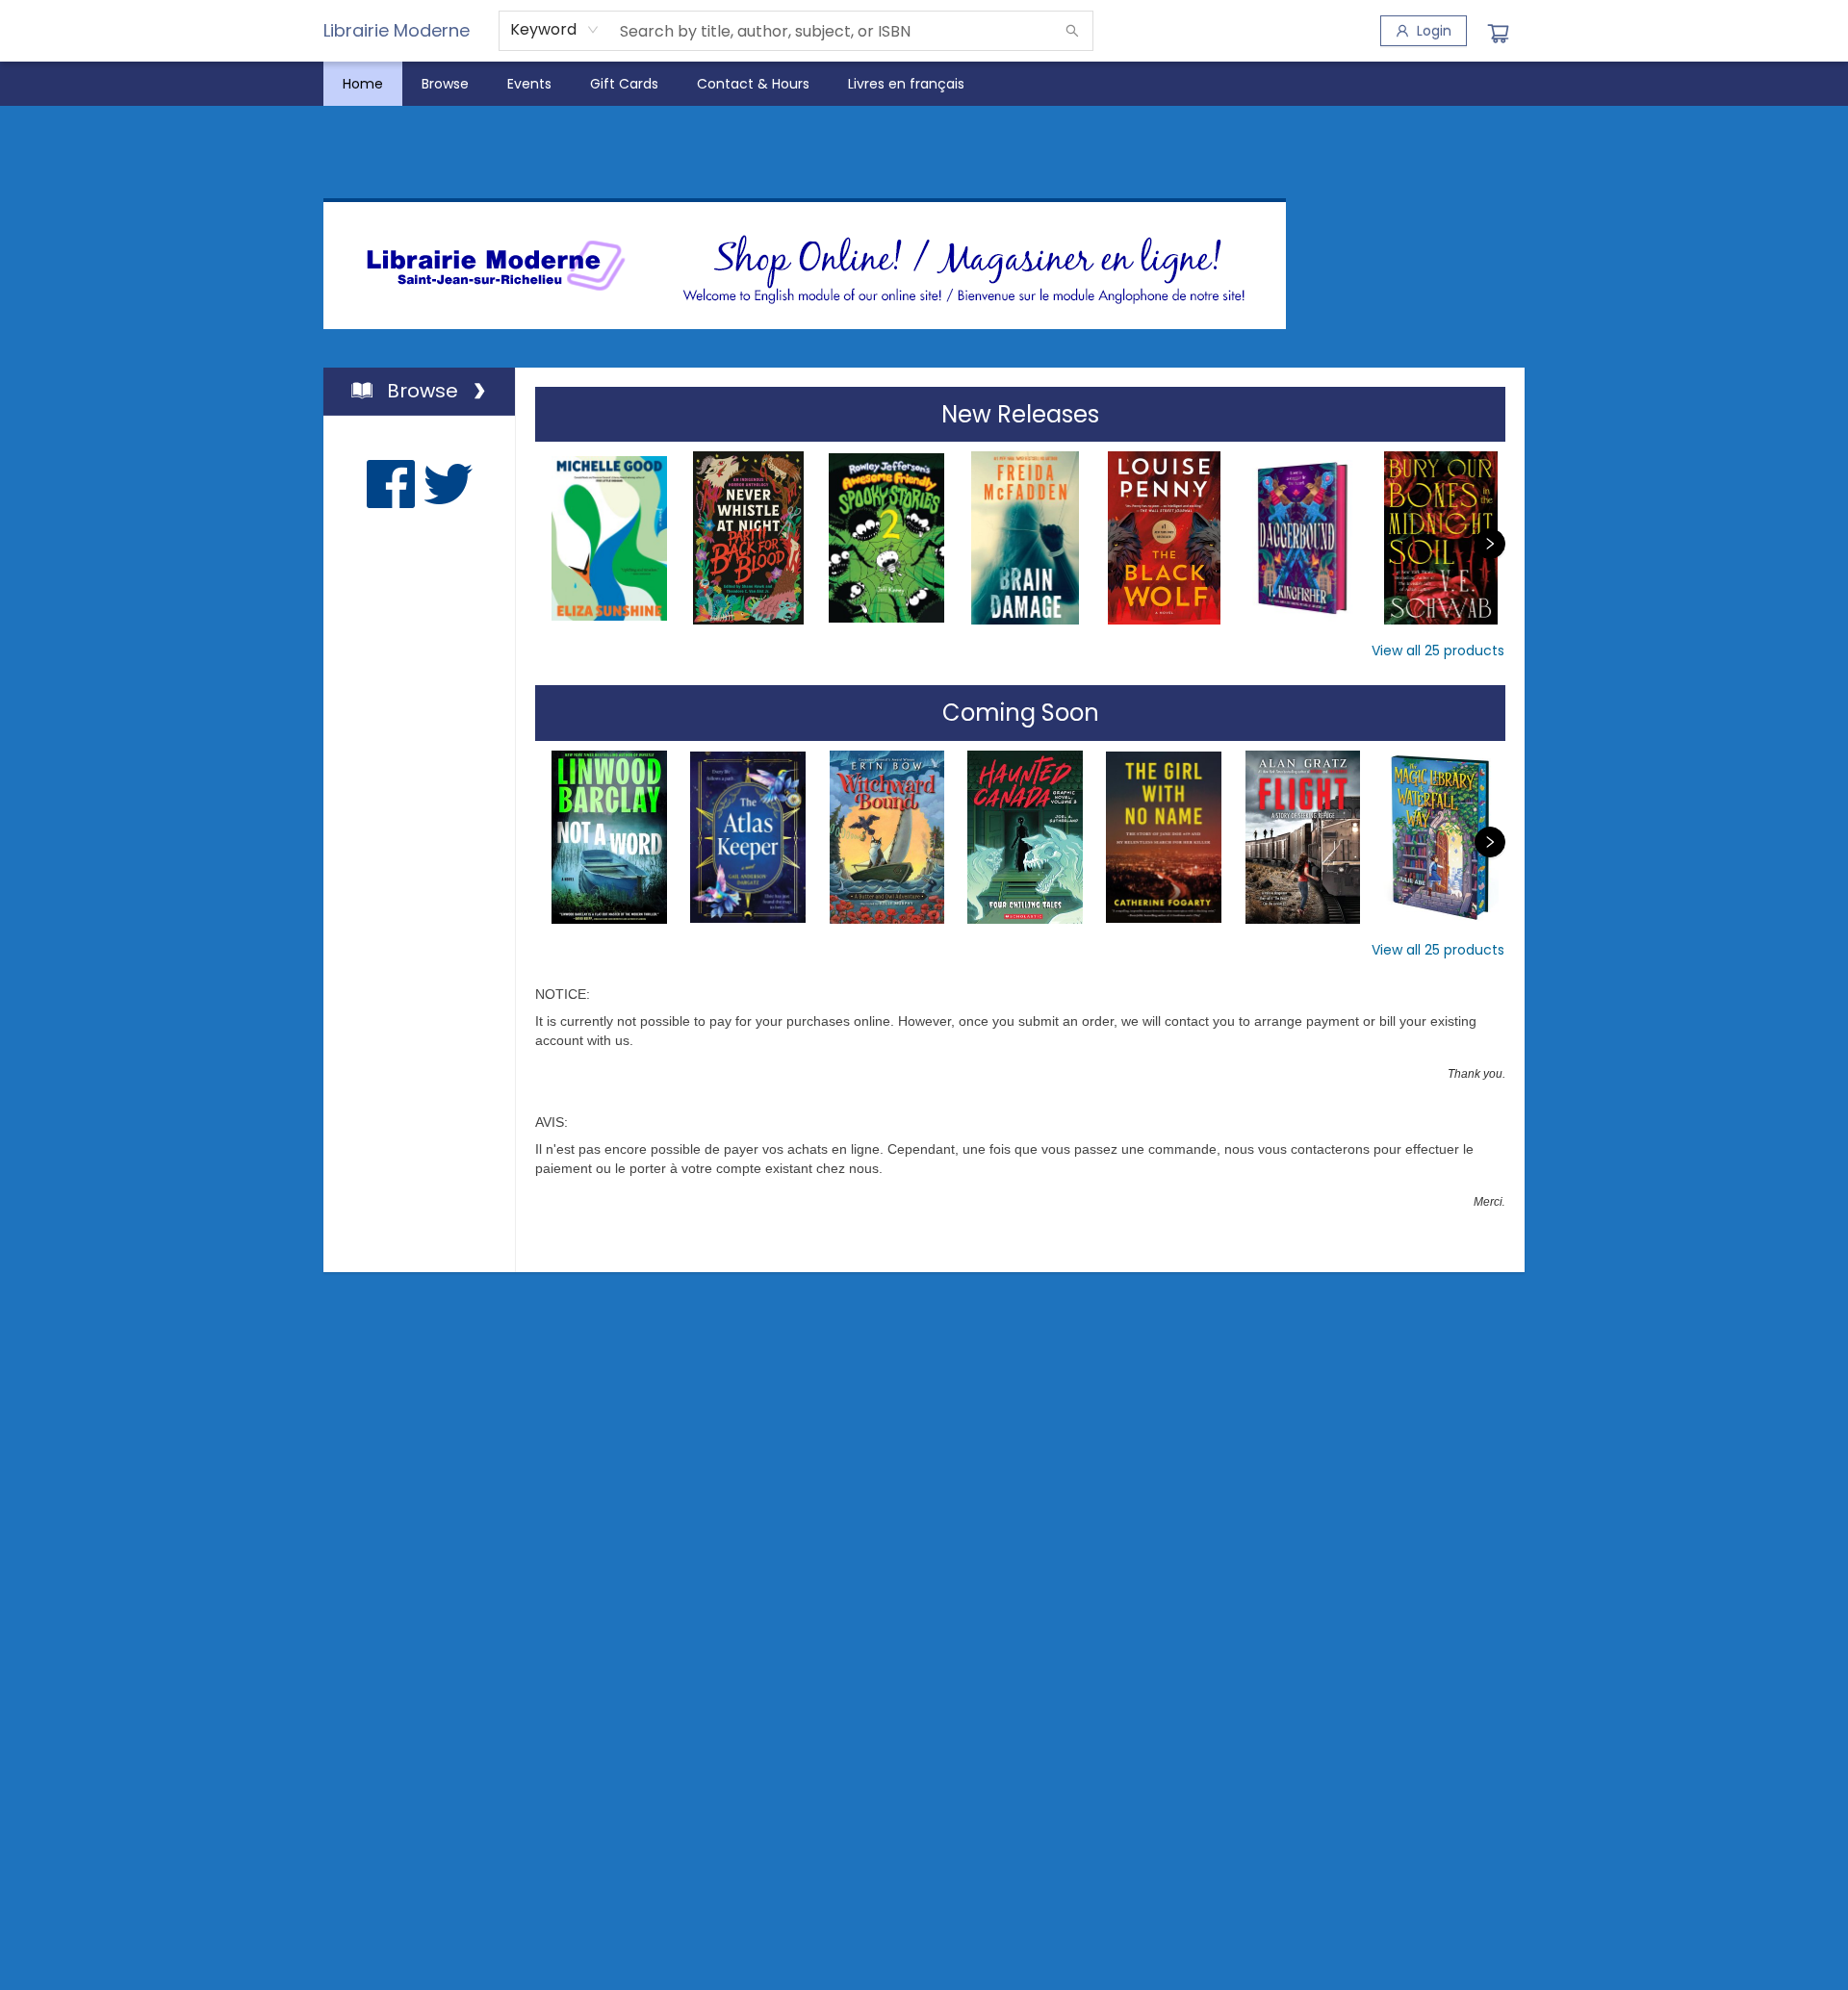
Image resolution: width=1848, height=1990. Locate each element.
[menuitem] (363, 84)
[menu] (924, 84)
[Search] (1072, 31)
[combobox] (555, 30)
